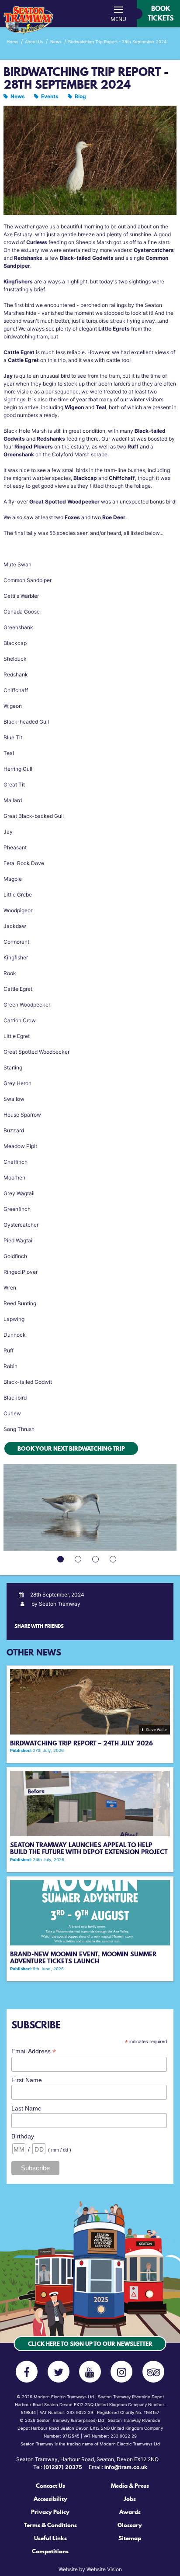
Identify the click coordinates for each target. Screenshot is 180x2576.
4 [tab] (114, 1560)
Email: (118, 2467)
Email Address (34, 2051)
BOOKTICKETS (161, 13)
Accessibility (50, 2499)
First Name (27, 2080)
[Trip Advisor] (153, 2372)
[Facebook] (27, 2372)
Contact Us (50, 2486)
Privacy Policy (50, 2512)
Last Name (26, 2108)
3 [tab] (97, 1560)
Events (50, 96)
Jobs (130, 2499)
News (18, 96)
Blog (80, 96)
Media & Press (130, 2486)
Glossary (130, 2525)
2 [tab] (79, 1560)
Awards (130, 2512)
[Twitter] (59, 2372)
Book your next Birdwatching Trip (71, 1448)
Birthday (23, 2136)
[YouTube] (90, 2372)
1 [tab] (62, 1560)
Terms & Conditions (50, 2525)
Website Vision (104, 2569)
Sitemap (130, 2538)
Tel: (58, 2467)
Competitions (50, 2551)
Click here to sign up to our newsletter (90, 2344)
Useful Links (50, 2538)
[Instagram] (121, 2372)
